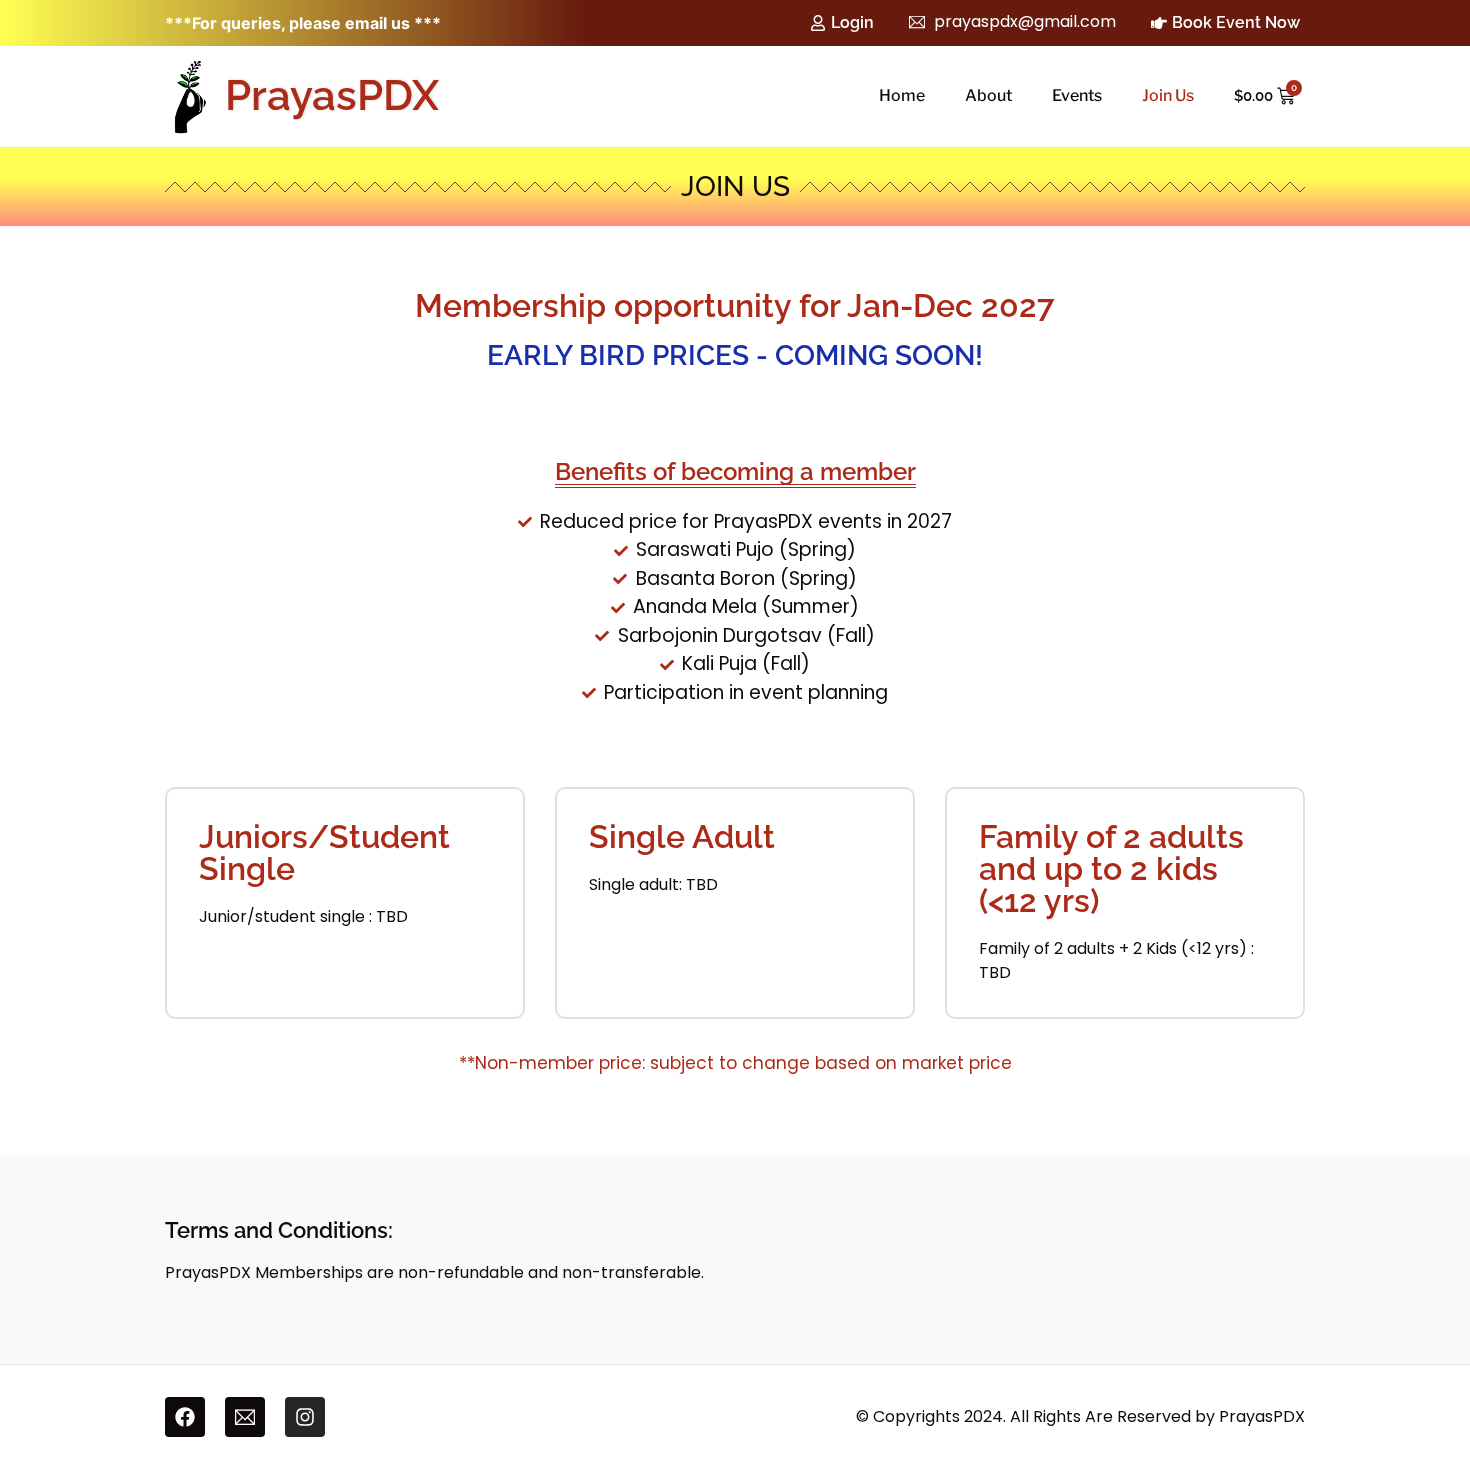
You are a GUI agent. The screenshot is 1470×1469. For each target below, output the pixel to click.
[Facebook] (185, 1417)
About (988, 95)
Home (902, 95)
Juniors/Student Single (324, 852)
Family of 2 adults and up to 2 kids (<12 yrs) (1111, 868)
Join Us (1168, 95)
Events (1077, 95)
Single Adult (682, 836)
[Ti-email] (245, 1417)
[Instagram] (305, 1417)
